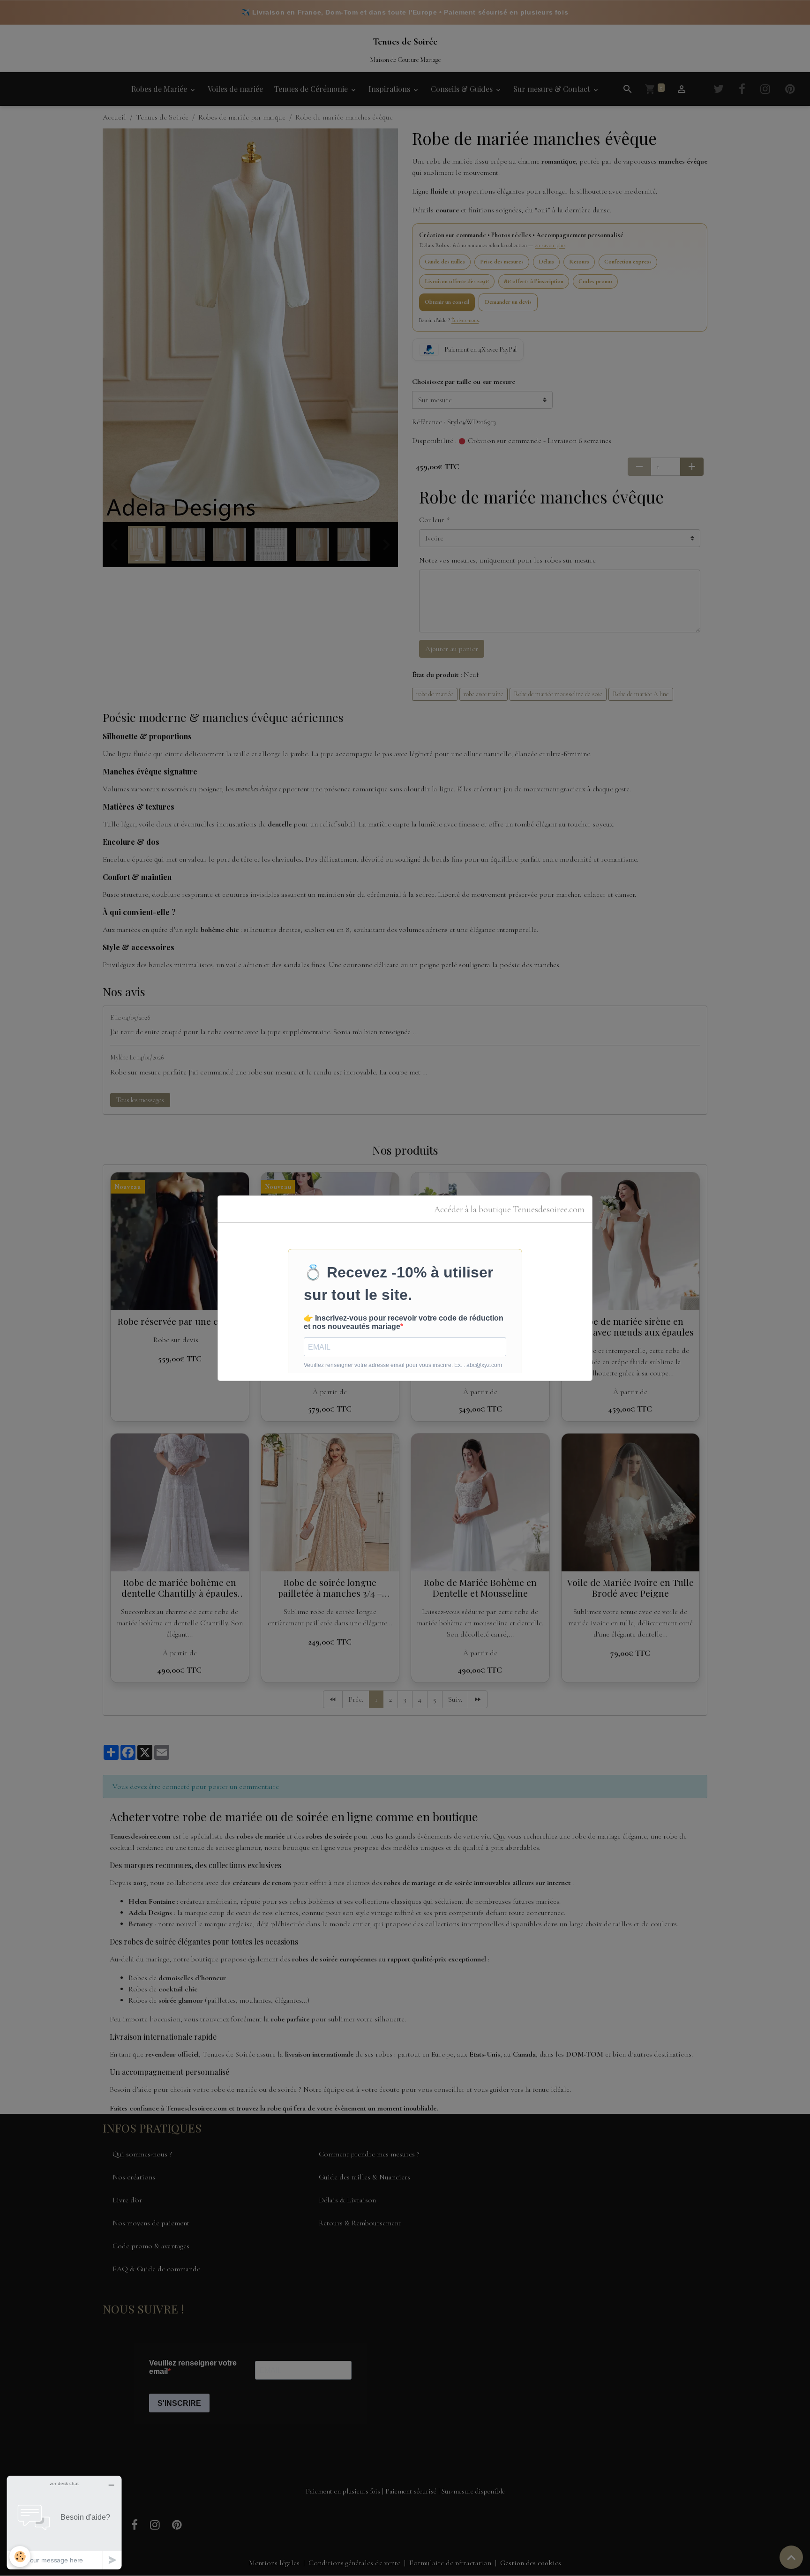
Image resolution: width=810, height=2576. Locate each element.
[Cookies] (20, 2557)
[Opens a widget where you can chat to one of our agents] (64, 2522)
